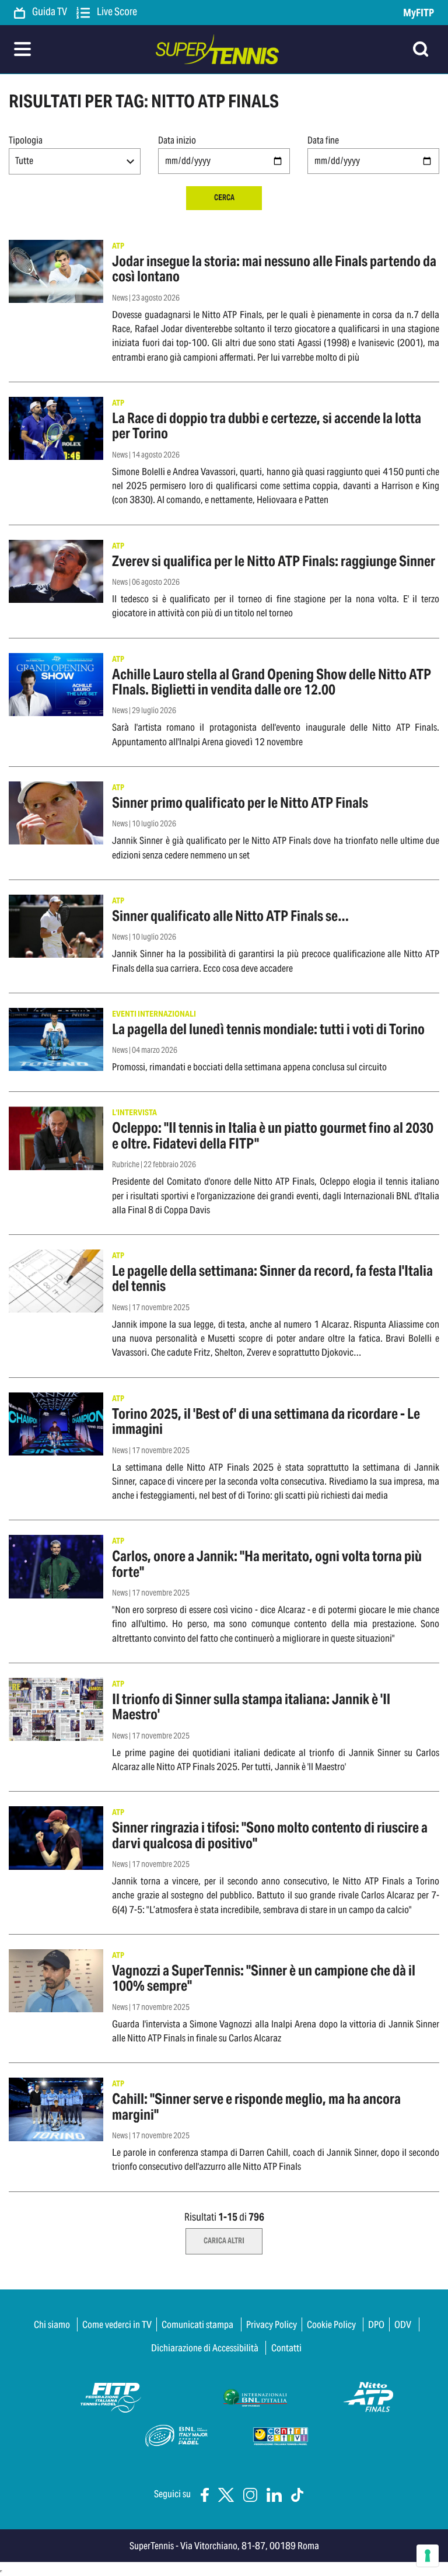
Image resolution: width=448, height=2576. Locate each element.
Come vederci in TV (117, 2324)
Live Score (116, 12)
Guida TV (49, 12)
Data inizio (177, 140)
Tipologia (26, 140)
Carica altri (224, 2241)
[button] (75, 161)
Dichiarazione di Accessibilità (205, 2348)
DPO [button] (376, 2324)
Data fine (323, 140)
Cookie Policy (331, 2324)
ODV (403, 2324)
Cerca (224, 198)
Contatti (286, 2348)
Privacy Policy (272, 2324)
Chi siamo (52, 2324)
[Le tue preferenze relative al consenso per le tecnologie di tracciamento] (428, 2556)
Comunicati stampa (197, 2324)
